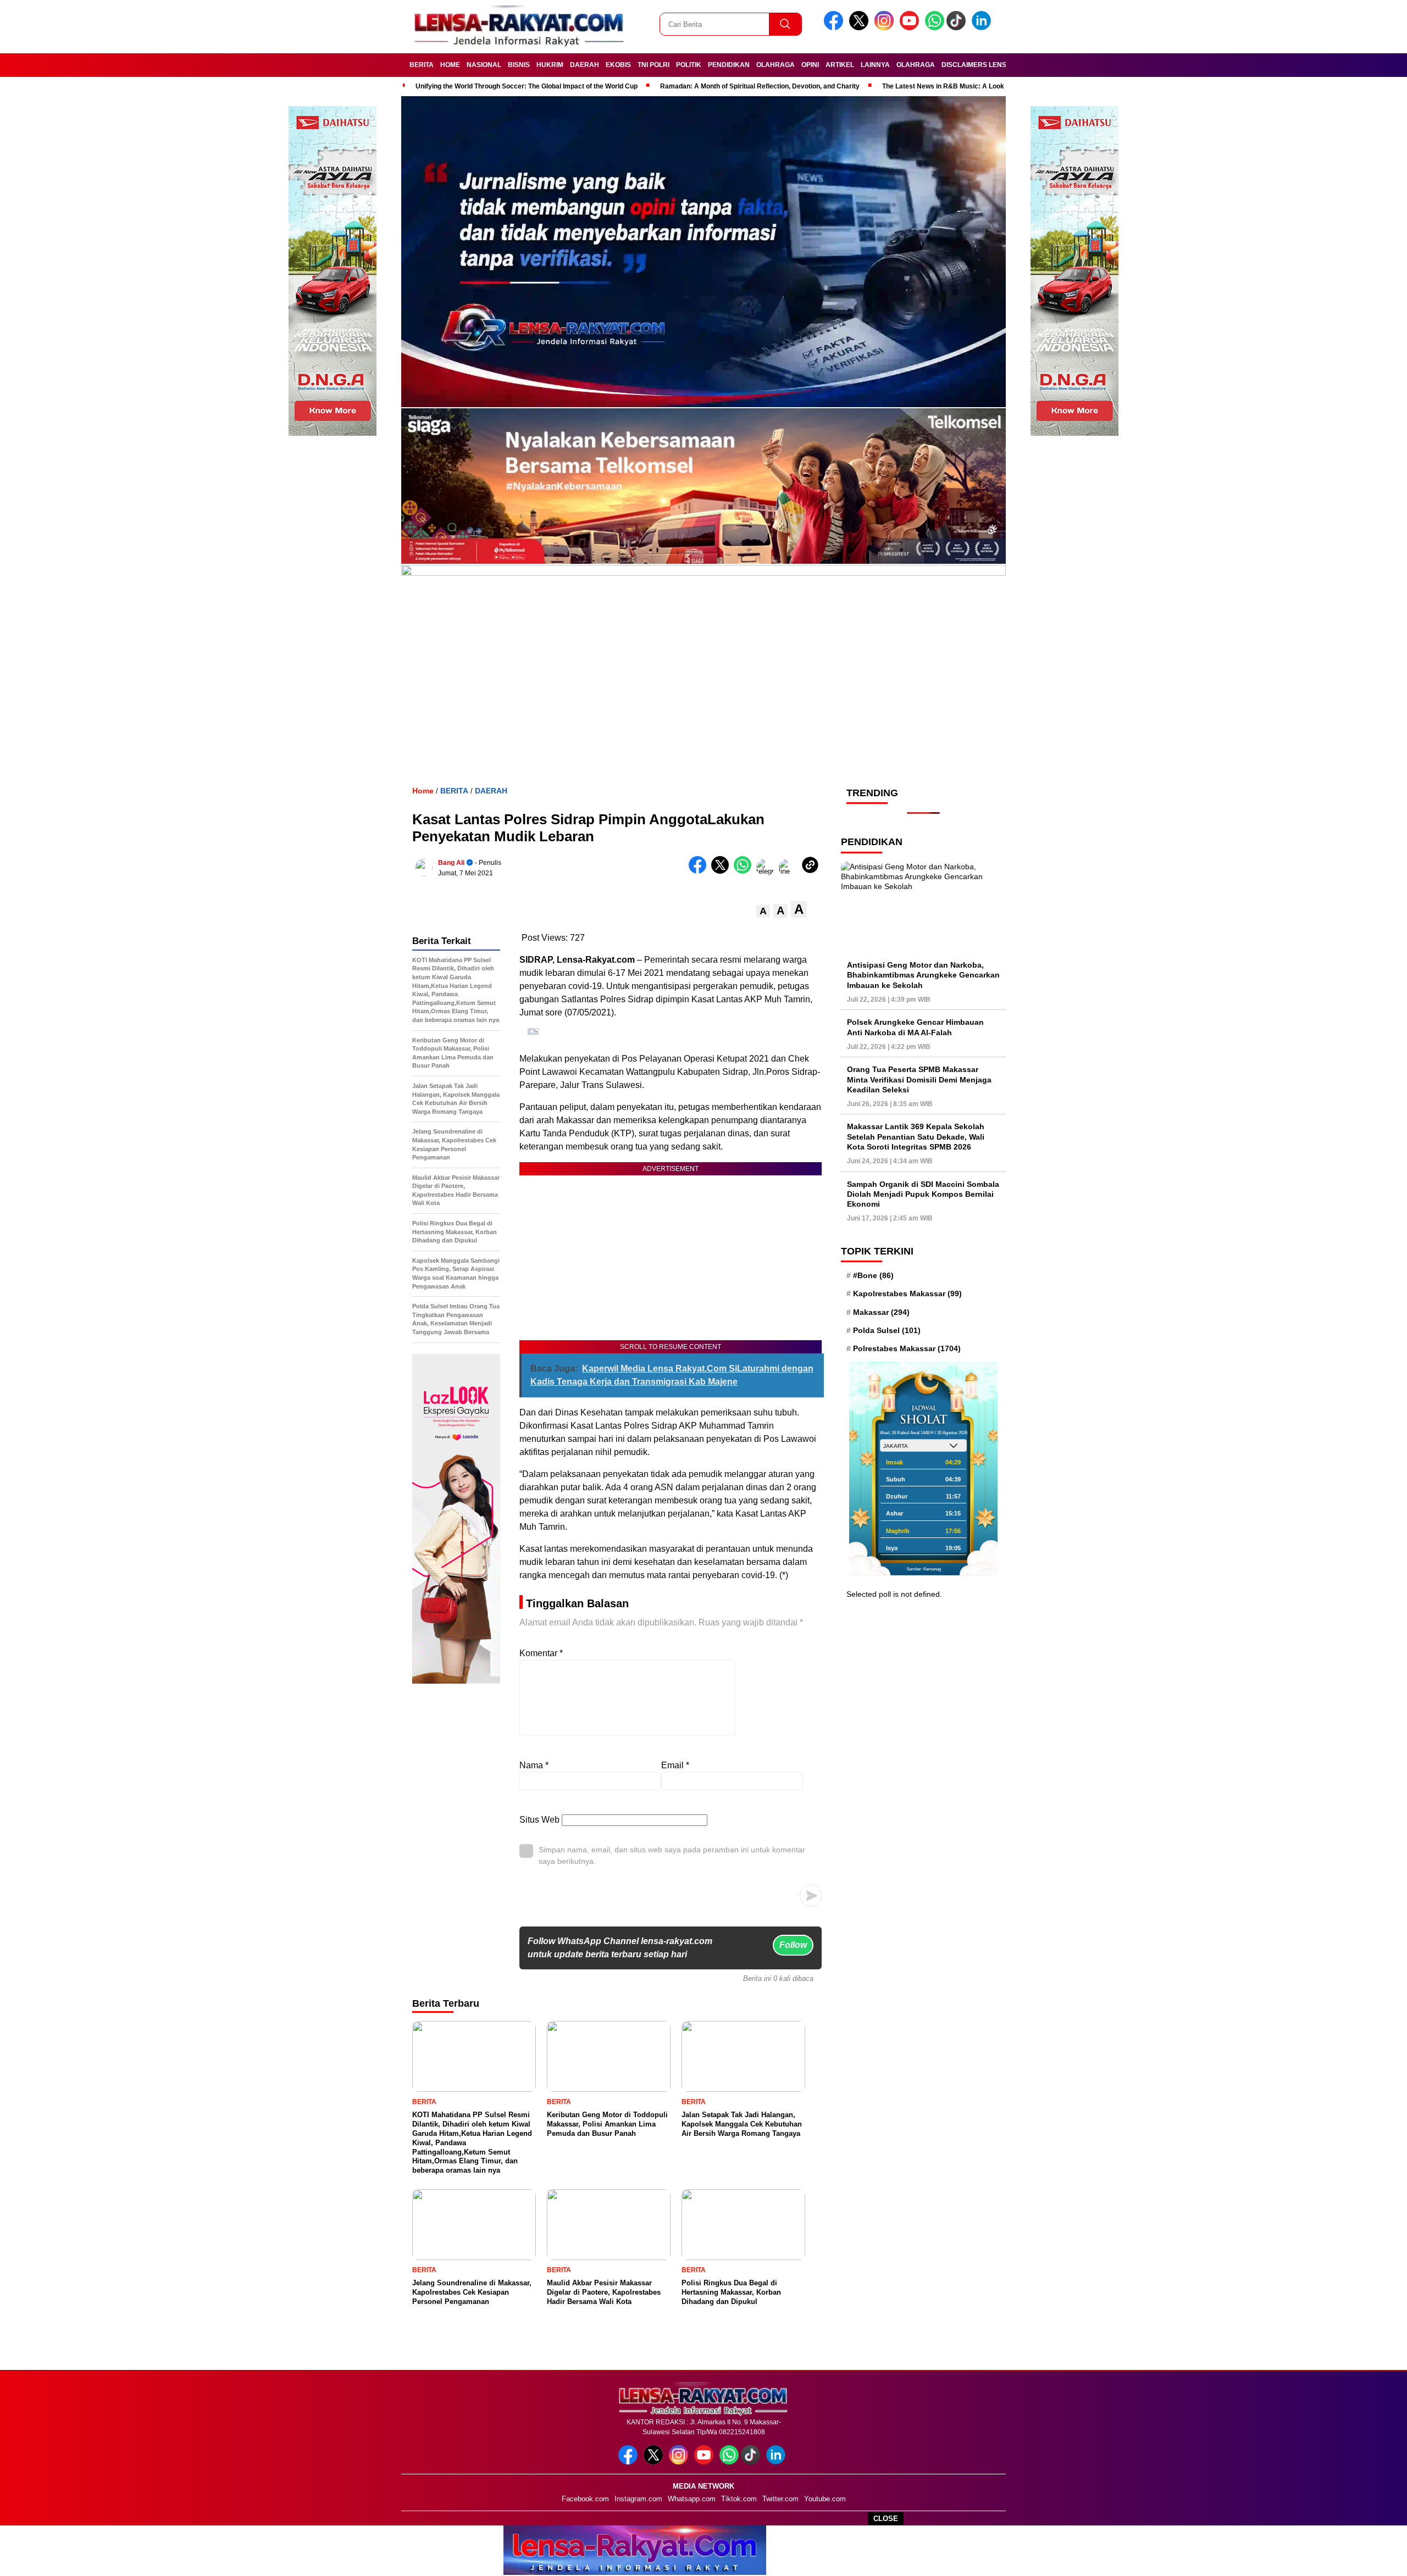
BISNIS (519, 65)
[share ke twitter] (722, 871)
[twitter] (861, 28)
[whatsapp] (935, 28)
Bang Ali (451, 863)
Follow (793, 1945)
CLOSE (886, 2519)
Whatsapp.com (692, 2499)
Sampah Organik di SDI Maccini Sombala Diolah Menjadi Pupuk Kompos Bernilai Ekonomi (923, 1194)
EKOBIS (618, 65)
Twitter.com (780, 2499)
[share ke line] (790, 871)
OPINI (810, 65)
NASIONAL (484, 65)
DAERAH (585, 65)
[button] (763, 911)
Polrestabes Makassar (907, 1348)
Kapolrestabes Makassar (907, 1293)
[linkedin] (983, 28)
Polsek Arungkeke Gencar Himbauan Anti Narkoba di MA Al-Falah (915, 1027)
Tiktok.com (739, 2499)
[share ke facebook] (700, 871)
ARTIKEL (840, 65)
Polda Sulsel (887, 1330)
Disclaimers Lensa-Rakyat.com (999, 65)
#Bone (873, 1275)
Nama (534, 1765)
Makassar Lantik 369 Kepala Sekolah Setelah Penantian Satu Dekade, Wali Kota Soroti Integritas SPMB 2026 (916, 1136)
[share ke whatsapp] (745, 871)
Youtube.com (825, 2499)
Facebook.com (585, 2499)
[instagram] (886, 28)
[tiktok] (958, 28)
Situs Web (539, 1820)
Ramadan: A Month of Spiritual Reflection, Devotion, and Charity (760, 86)
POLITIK (689, 65)
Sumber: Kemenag (924, 1569)
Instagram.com (638, 2499)
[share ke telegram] (768, 871)
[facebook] (835, 28)
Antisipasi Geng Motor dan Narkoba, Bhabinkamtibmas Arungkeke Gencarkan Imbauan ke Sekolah (923, 975)
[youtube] (911, 28)
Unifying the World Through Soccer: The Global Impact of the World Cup (527, 86)
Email (675, 1765)
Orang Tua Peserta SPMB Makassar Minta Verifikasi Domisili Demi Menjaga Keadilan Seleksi (919, 1079)
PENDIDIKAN (729, 65)
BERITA (422, 65)
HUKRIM (550, 65)
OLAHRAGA (775, 65)
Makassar (881, 1312)
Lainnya (875, 65)
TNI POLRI (653, 65)
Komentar (541, 1653)
